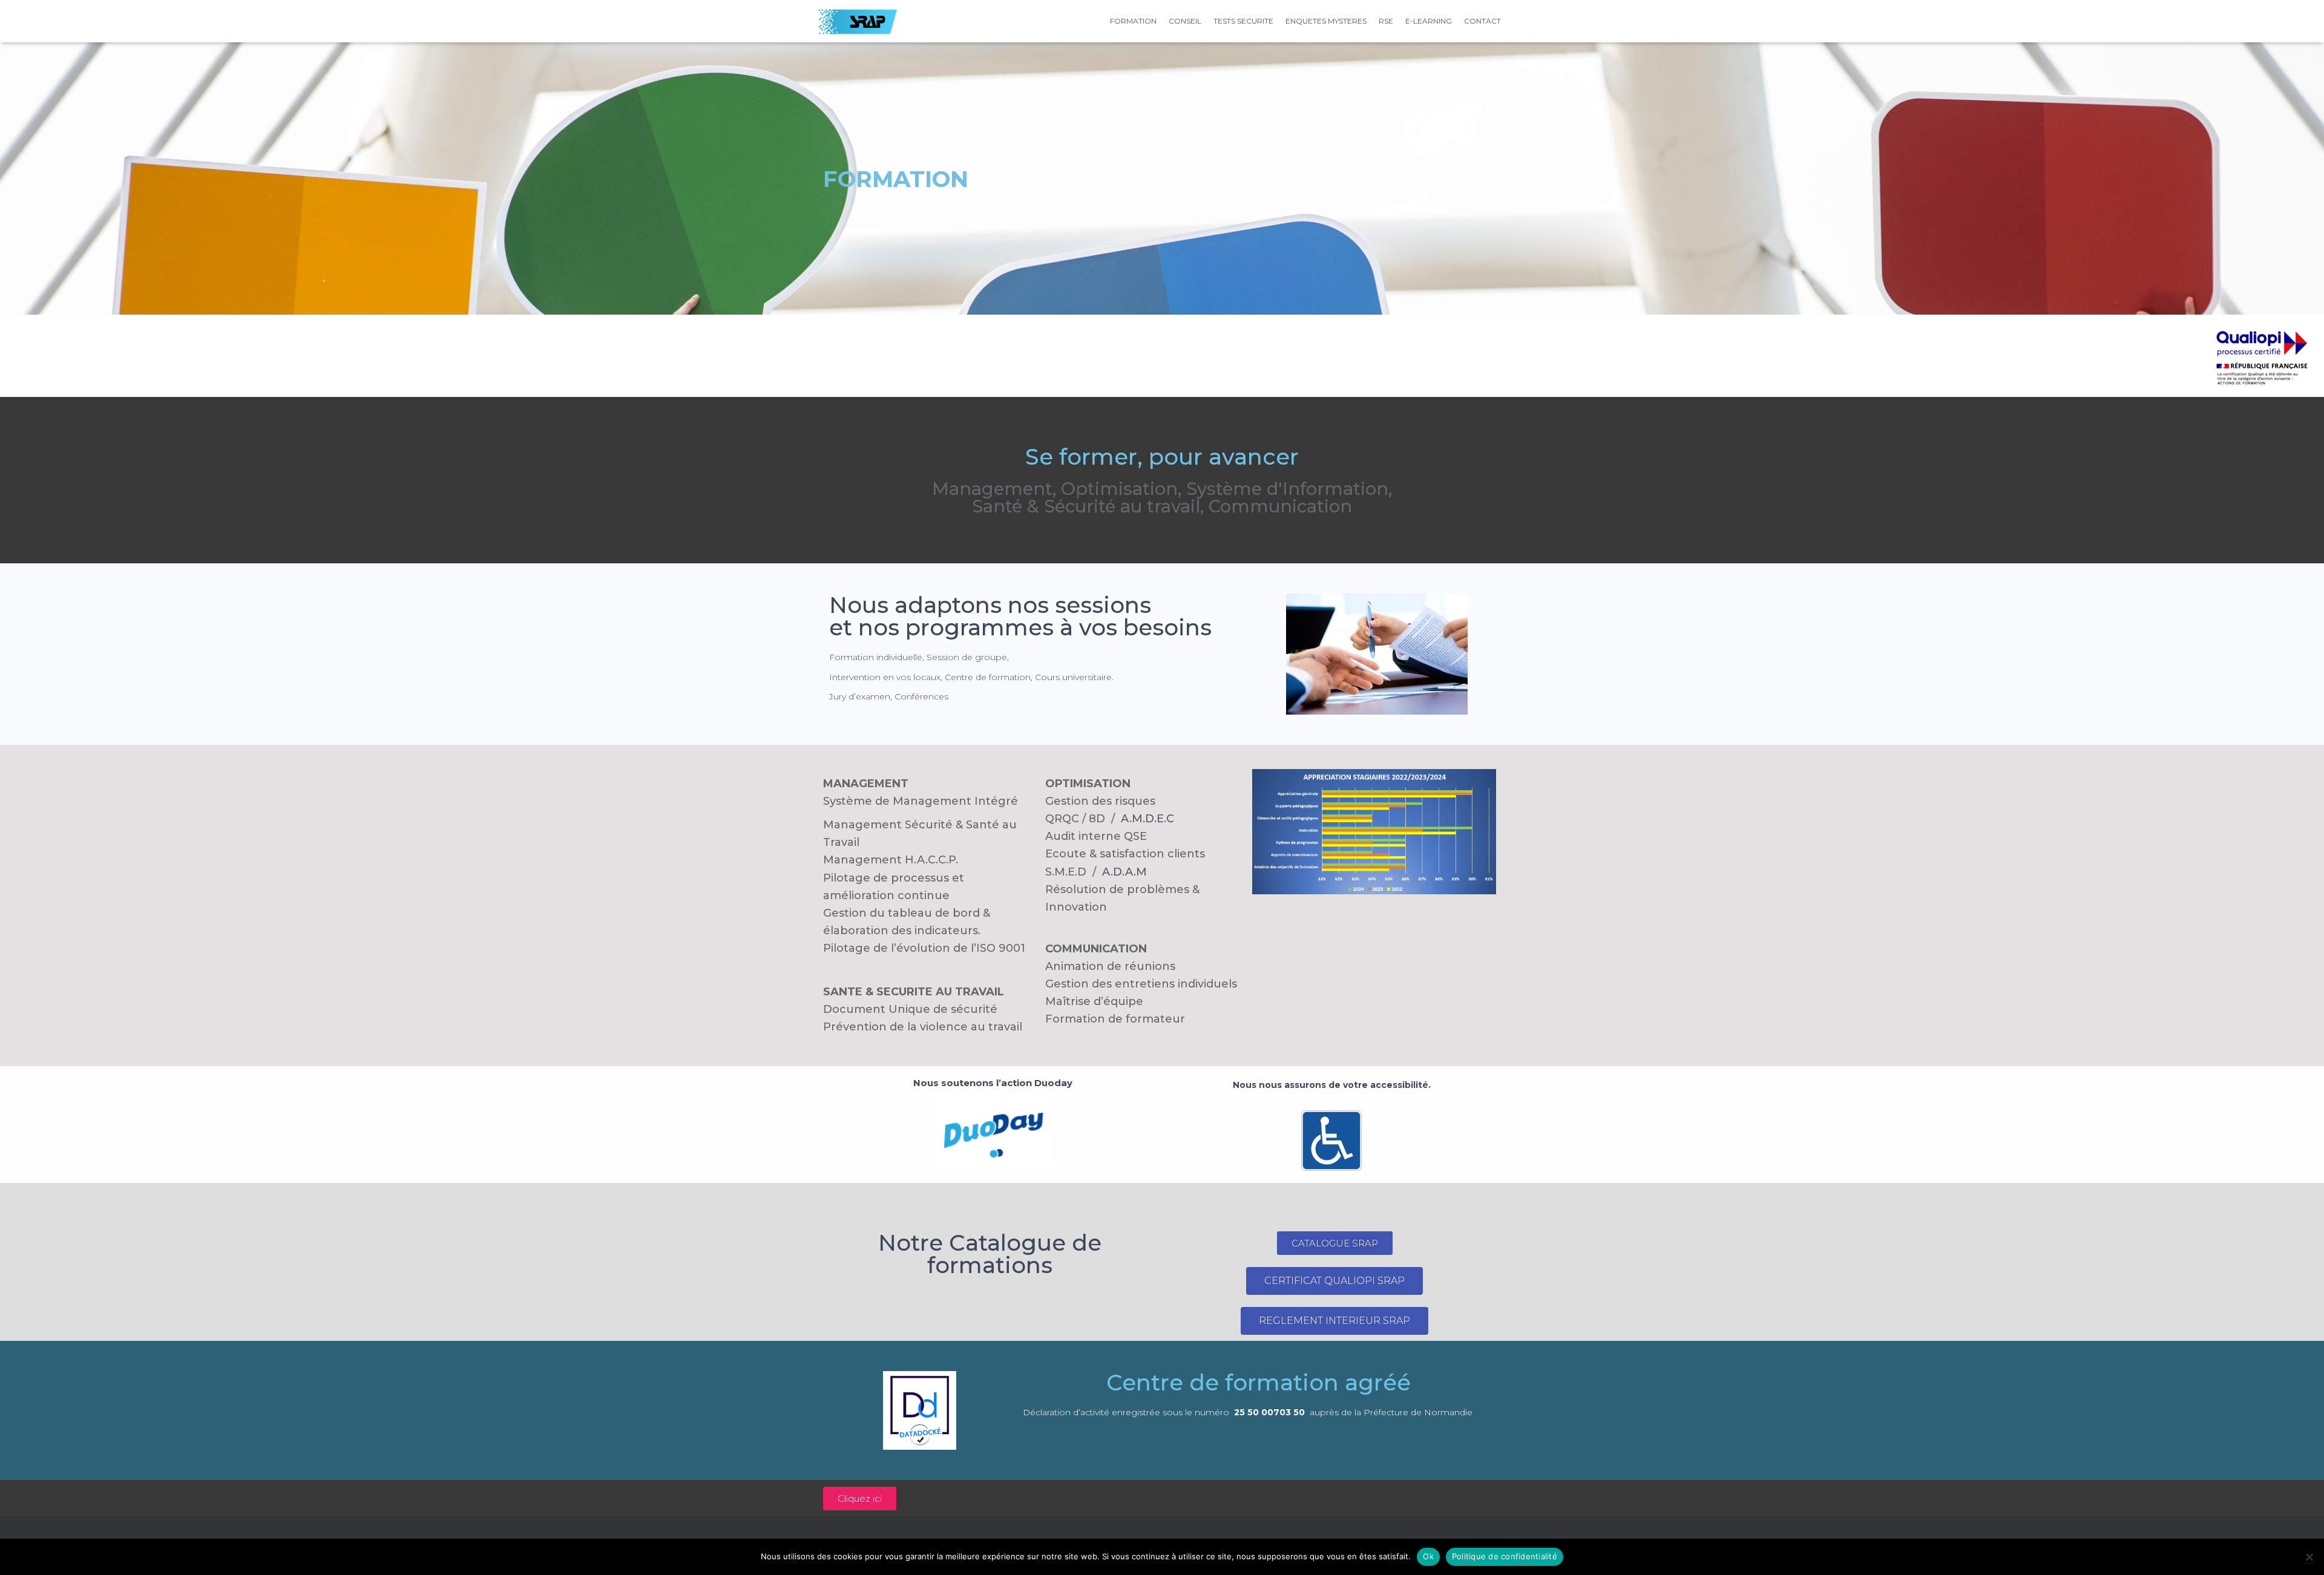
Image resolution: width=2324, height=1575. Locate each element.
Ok (1428, 1556)
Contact (1482, 21)
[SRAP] (858, 21)
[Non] (2309, 1557)
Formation (1133, 21)
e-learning (1429, 21)
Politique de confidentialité (1505, 1556)
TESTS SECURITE (1243, 21)
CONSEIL (1185, 21)
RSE (1386, 21)
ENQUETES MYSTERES (1326, 21)
